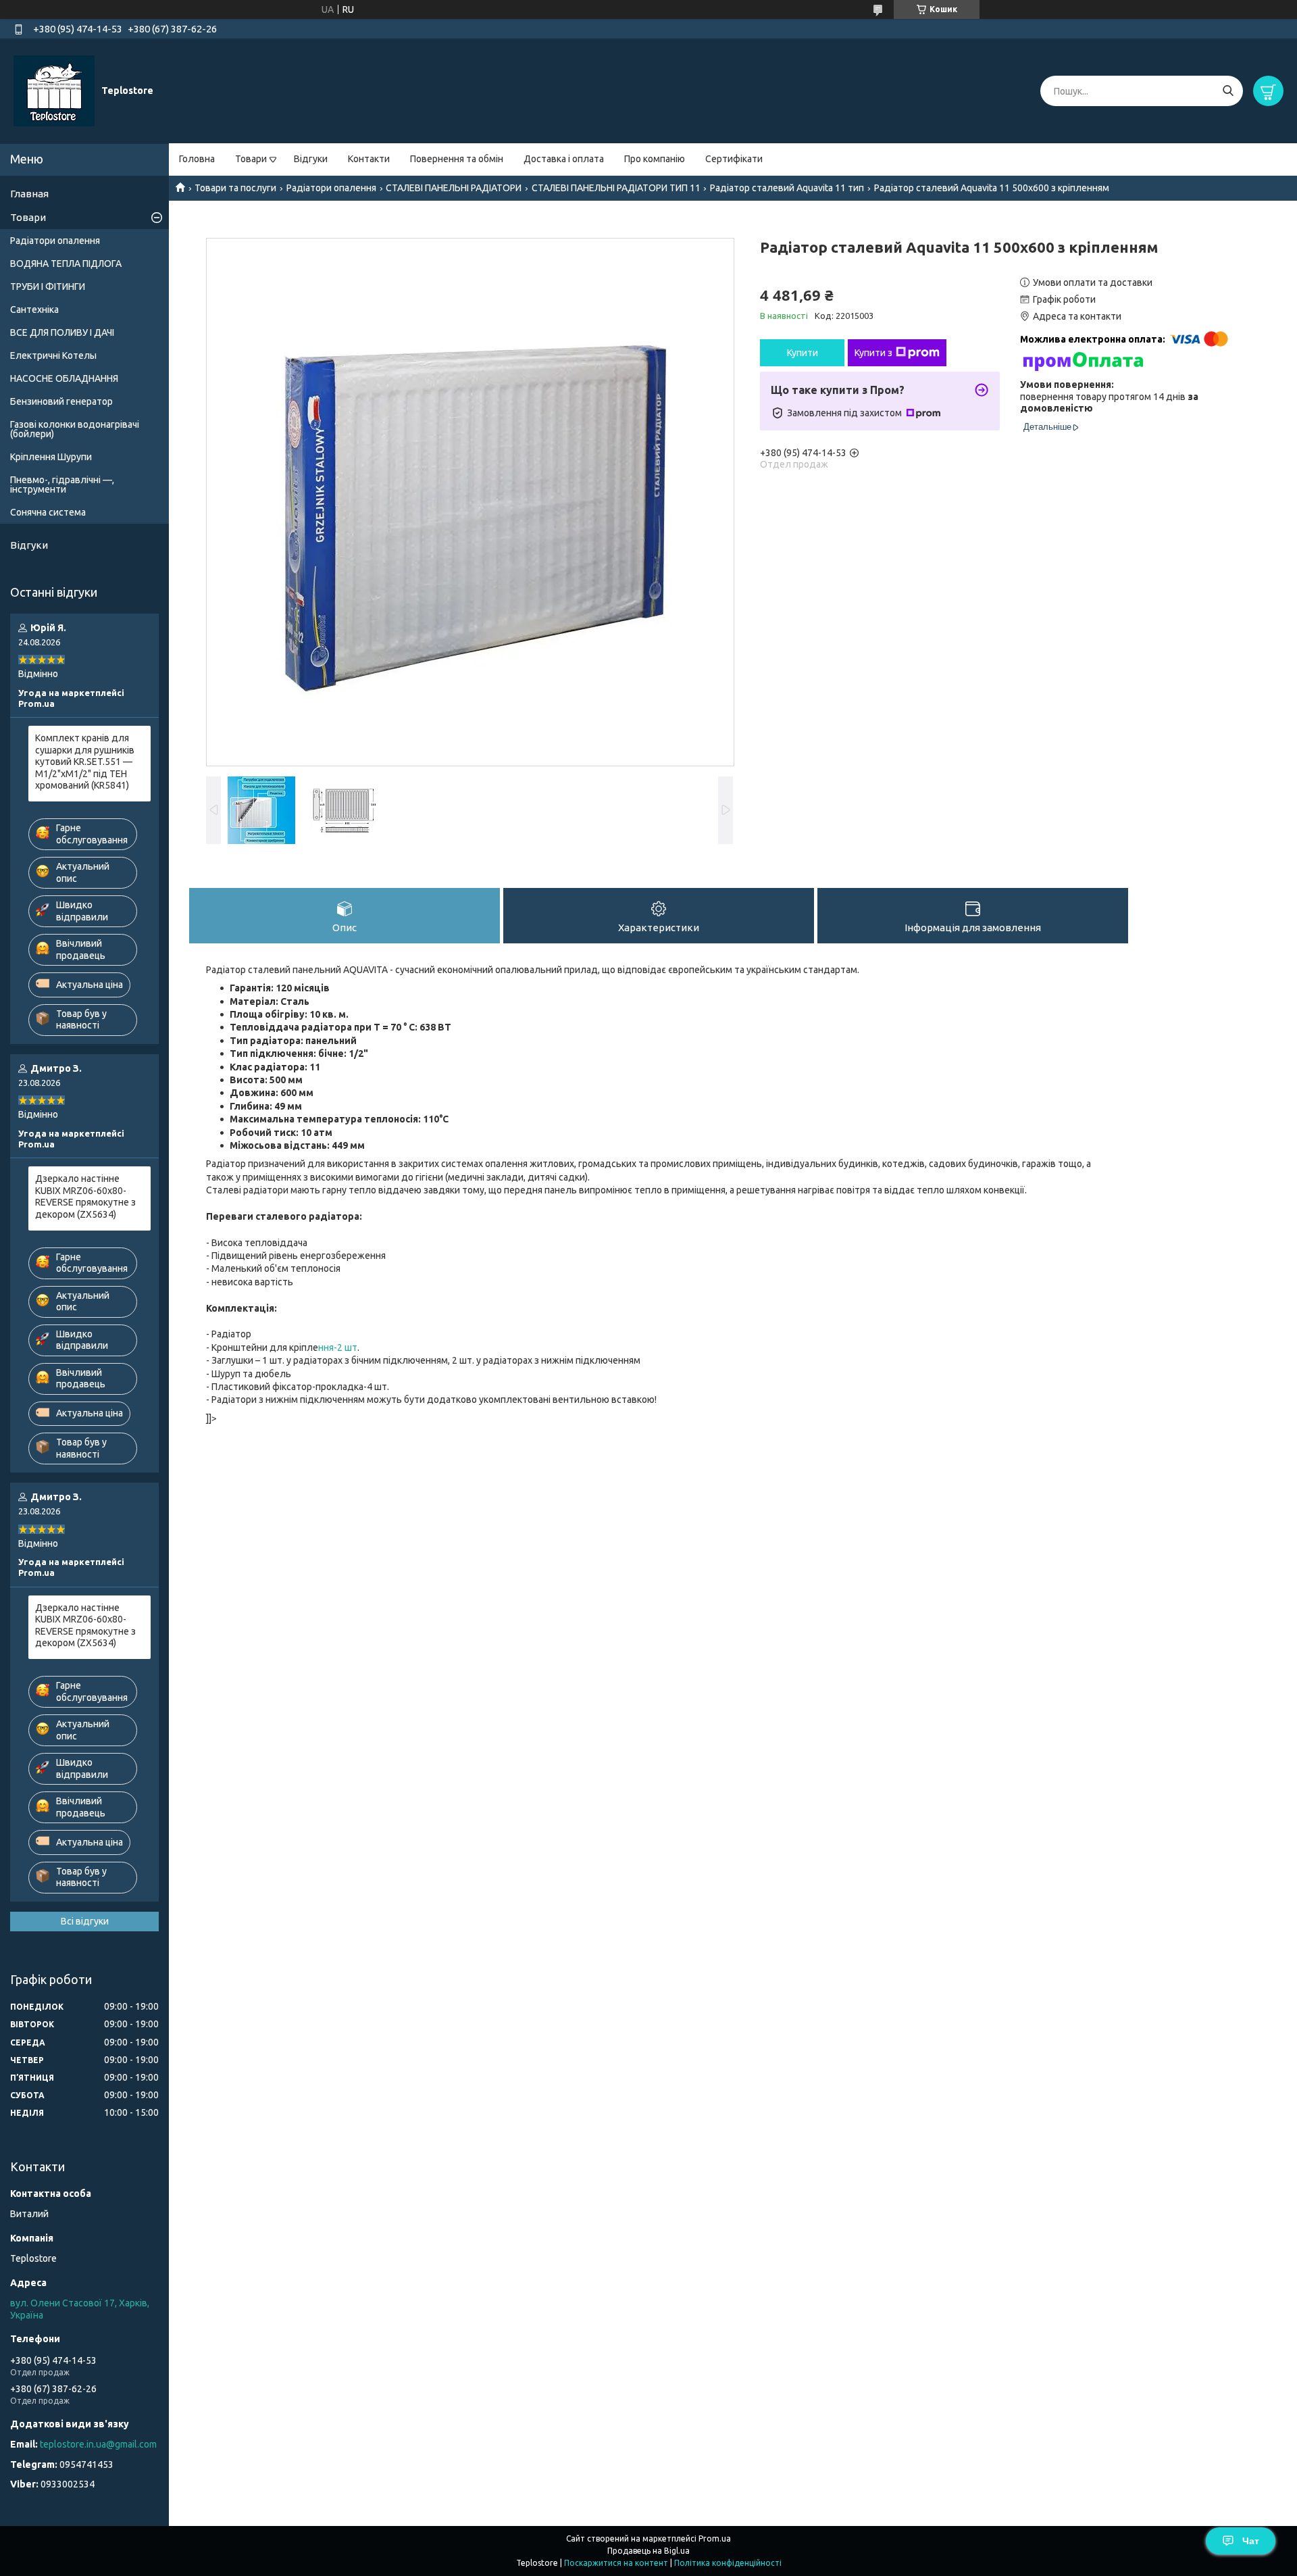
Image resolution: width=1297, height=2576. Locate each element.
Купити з (873, 353)
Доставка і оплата (564, 159)
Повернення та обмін (457, 159)
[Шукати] (1228, 91)
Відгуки (311, 159)
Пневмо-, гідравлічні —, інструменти (62, 485)
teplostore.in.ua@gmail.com (98, 2444)
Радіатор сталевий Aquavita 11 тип (787, 188)
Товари (251, 159)
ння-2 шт (338, 1347)
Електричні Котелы (53, 355)
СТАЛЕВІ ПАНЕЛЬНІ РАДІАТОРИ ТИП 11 (616, 188)
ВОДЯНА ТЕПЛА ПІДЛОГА (66, 264)
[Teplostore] (54, 91)
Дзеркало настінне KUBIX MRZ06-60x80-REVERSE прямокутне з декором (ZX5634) (85, 1196)
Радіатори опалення (331, 188)
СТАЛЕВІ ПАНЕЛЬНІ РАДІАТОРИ (454, 188)
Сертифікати (734, 159)
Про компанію (655, 159)
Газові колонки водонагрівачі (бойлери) (75, 429)
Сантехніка (34, 309)
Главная (29, 194)
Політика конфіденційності (728, 2563)
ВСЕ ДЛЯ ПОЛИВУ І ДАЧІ (62, 332)
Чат (1251, 2541)
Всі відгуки (85, 1921)
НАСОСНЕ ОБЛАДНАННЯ (64, 378)
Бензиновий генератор (61, 401)
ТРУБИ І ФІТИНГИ (48, 287)
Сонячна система (48, 512)
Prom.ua (715, 2538)
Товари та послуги (235, 188)
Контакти (369, 159)
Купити (803, 353)
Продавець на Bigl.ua (648, 2551)
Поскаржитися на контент (616, 2563)
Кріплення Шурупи (51, 457)
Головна (197, 159)
